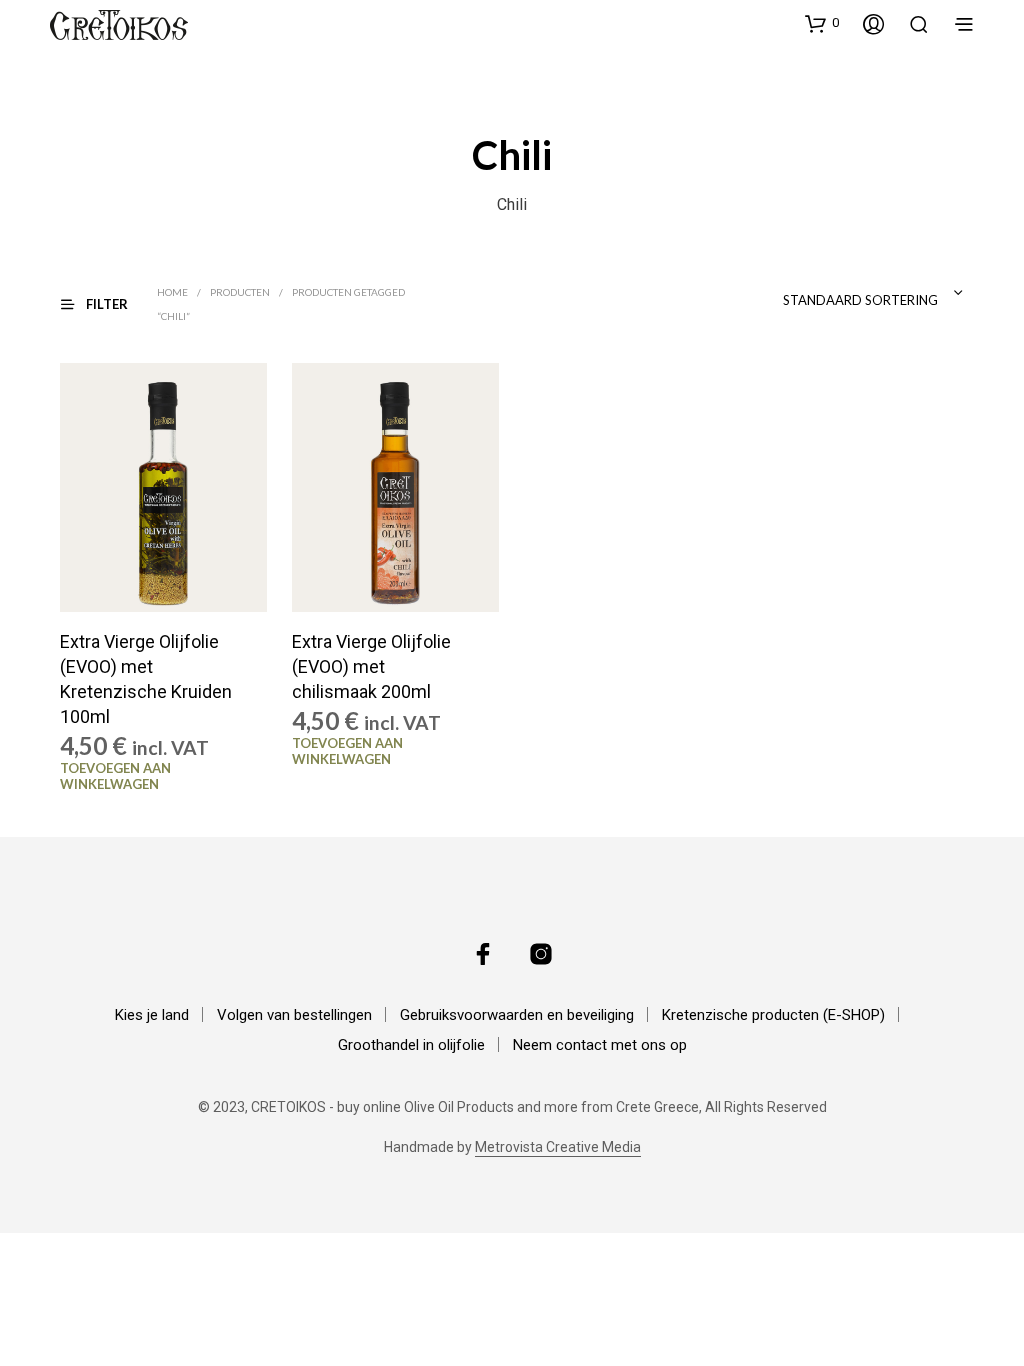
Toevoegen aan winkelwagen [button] (115, 776)
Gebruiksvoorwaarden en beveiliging (517, 1015)
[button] (822, 23)
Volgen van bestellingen (294, 1015)
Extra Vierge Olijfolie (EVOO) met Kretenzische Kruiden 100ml (146, 679)
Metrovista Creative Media (558, 1147)
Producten (240, 292)
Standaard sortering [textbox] (860, 300)
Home (172, 292)
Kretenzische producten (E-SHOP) (773, 1015)
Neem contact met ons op (600, 1045)
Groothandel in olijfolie (411, 1045)
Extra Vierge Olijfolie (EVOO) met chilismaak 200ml (371, 666)
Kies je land (152, 1015)
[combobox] (824, 293)
